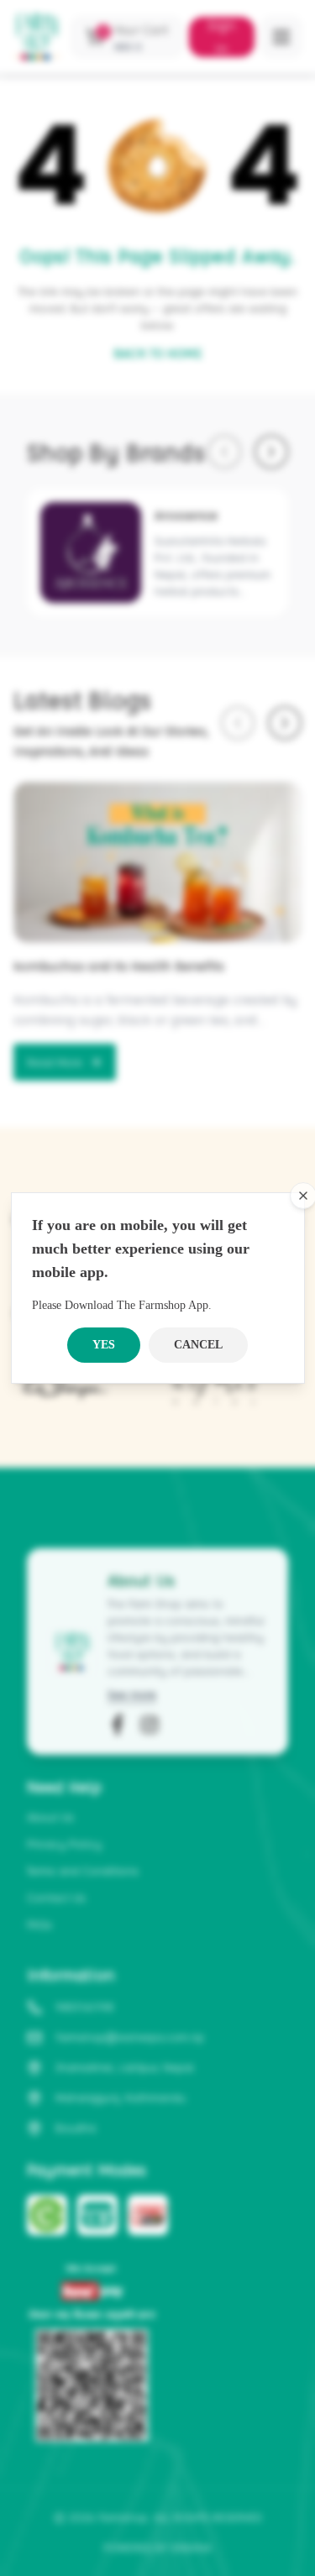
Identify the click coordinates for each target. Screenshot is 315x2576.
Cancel (198, 1345)
